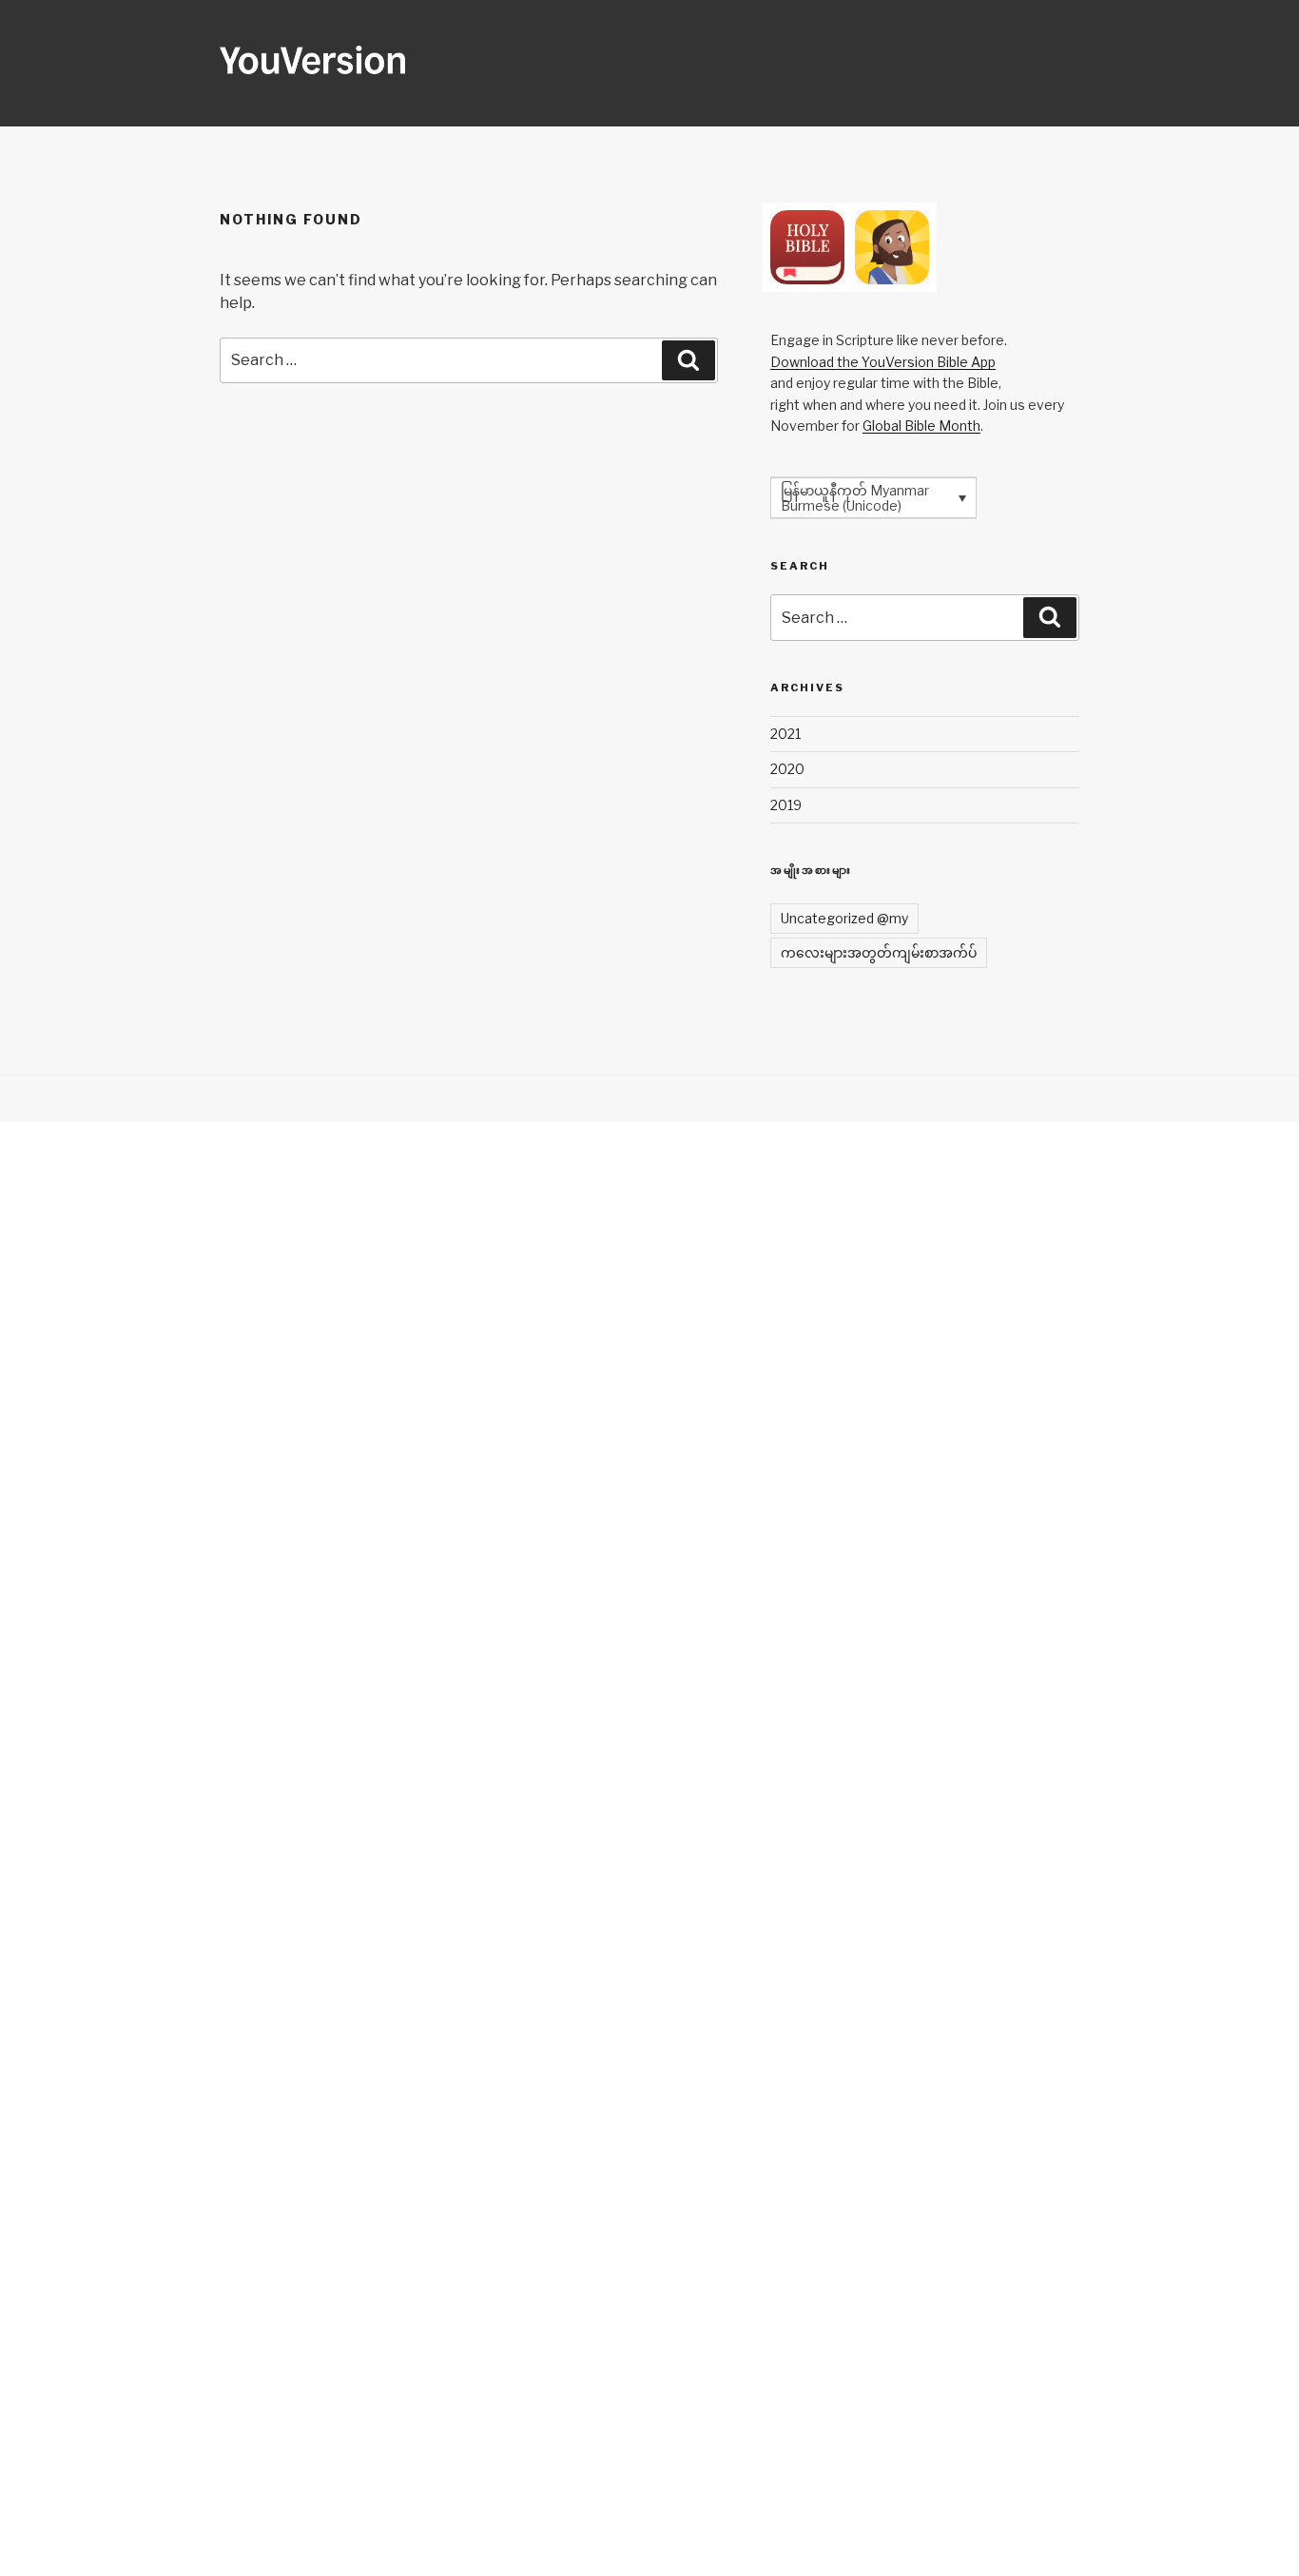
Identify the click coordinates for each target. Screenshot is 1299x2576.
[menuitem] (873, 498)
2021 (785, 734)
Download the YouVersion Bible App (883, 362)
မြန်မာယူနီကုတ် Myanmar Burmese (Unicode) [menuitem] (855, 498)
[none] (873, 498)
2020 (787, 769)
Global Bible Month (921, 426)
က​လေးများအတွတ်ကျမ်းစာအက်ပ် (879, 952)
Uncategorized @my (844, 918)
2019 (786, 805)
